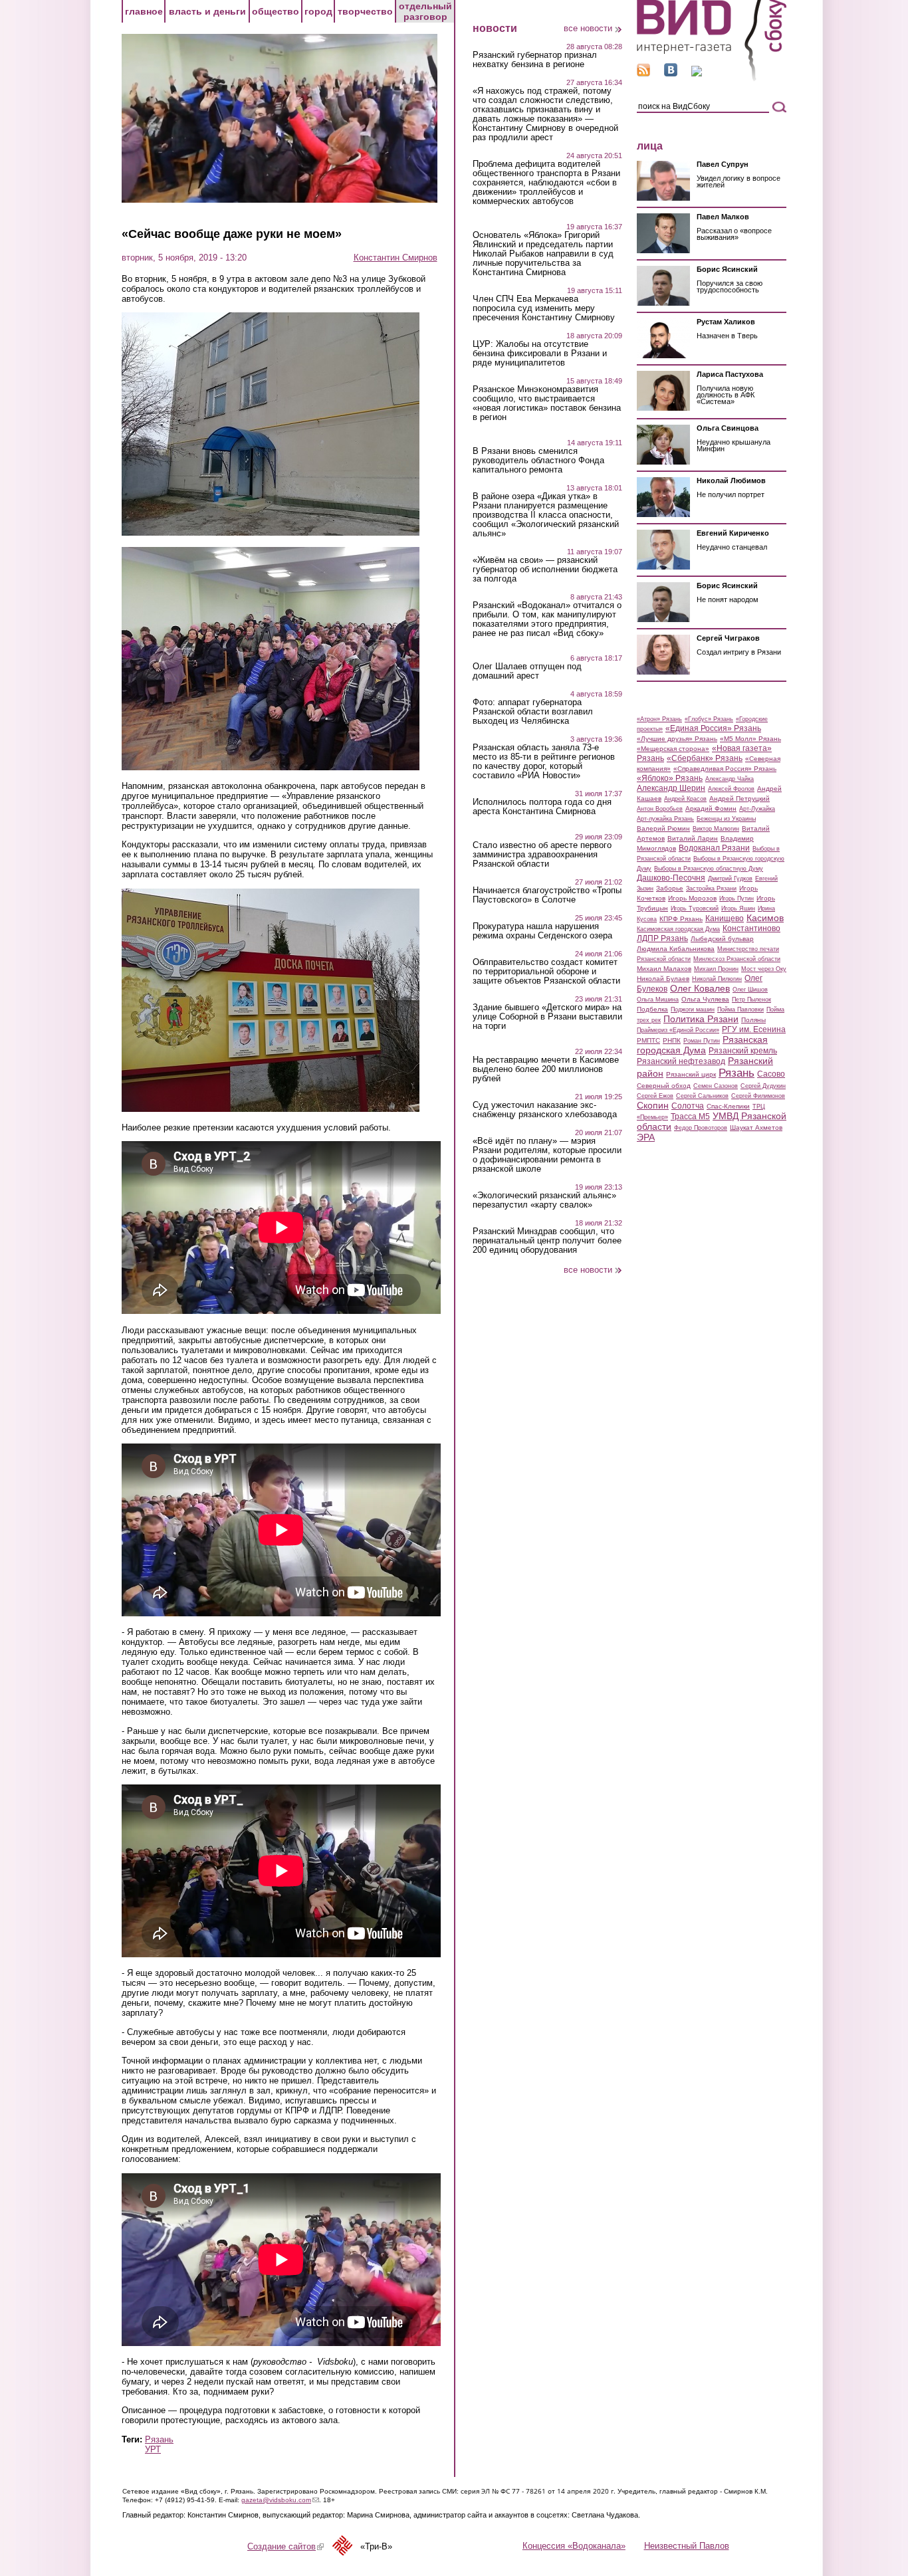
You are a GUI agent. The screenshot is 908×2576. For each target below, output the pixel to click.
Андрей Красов (685, 799)
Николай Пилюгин (717, 979)
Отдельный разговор (425, 11)
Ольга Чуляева (705, 999)
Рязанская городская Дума (702, 1045)
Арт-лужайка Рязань (665, 819)
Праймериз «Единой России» (678, 1030)
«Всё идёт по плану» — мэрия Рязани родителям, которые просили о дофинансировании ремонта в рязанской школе (547, 1155)
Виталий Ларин (693, 838)
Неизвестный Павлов (687, 2546)
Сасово (771, 1074)
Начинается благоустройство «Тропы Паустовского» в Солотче (547, 895)
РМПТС (648, 1040)
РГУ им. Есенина (754, 1029)
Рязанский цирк (691, 1074)
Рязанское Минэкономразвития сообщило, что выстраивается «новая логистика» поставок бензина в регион (547, 403)
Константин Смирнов (396, 258)
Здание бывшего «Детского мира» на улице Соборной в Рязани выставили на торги (547, 1017)
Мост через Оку (764, 969)
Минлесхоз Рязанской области (737, 959)
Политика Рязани (701, 1019)
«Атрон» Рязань (659, 719)
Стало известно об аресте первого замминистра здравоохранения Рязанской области (542, 855)
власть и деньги (207, 11)
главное (144, 11)
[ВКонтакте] (671, 73)
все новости (588, 28)
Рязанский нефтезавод (681, 1061)
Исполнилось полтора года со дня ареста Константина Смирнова (542, 807)
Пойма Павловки (740, 1010)
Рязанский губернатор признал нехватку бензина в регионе (535, 60)
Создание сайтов (285, 2546)
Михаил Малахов (664, 969)
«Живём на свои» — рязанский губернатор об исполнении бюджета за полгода (545, 570)
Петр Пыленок (751, 1000)
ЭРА (646, 1137)
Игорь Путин (737, 899)
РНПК (672, 1040)
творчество (365, 11)
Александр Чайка (730, 779)
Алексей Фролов (731, 789)
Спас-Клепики (728, 1106)
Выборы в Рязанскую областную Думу (709, 869)
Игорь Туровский (695, 909)
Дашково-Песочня (671, 878)
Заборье (670, 888)
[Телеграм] (697, 73)
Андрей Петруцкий (739, 799)
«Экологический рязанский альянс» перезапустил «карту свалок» (544, 1200)
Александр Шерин (671, 788)
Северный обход (664, 1086)
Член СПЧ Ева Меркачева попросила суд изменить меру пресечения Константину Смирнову (544, 308)
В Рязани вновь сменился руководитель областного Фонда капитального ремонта (538, 461)
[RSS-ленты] (643, 73)
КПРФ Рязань (681, 919)
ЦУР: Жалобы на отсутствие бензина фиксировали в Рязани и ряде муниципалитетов (540, 354)
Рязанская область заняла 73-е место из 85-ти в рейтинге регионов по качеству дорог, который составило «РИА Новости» (544, 762)
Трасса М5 (690, 1117)
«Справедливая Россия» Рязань (725, 769)
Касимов (765, 918)
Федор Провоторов (701, 1128)
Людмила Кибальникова (676, 949)
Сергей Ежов (655, 1096)
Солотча (688, 1106)
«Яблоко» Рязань (670, 778)
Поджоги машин (693, 1010)
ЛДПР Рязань (662, 938)
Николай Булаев (663, 979)
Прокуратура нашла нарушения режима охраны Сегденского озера (542, 931)
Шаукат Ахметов (756, 1127)
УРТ (153, 2449)
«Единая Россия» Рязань (713, 728)
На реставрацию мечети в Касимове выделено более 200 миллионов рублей (546, 1069)
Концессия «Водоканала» (574, 2546)
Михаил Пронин (716, 969)
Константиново (751, 928)
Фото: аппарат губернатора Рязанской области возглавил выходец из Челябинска (533, 712)
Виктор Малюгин (716, 829)
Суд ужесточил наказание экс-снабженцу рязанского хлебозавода (545, 1110)
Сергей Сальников (702, 1096)
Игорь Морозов (692, 898)
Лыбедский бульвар (722, 939)
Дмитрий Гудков (730, 879)
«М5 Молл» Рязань (750, 739)
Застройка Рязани (711, 889)
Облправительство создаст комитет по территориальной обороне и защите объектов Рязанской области (546, 972)
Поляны (753, 1020)
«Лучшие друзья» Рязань (677, 739)
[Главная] (712, 79)
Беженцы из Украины (726, 819)
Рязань (159, 2439)
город (318, 11)
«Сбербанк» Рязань (705, 758)
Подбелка (652, 1009)
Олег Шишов (750, 990)
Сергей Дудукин (763, 1086)
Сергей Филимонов (758, 1096)
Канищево (725, 918)
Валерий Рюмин (663, 828)
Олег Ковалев (700, 988)
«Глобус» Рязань (709, 719)
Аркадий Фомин (711, 808)
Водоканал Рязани (714, 848)
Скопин (653, 1105)
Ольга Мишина (658, 1000)
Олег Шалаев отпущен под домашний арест (527, 671)
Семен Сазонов (716, 1086)
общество (276, 11)
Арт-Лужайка (757, 809)
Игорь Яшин (738, 909)
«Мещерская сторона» (673, 749)
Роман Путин (702, 1041)
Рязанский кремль (743, 1051)
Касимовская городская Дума (678, 929)
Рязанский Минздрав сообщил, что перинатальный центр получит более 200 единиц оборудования (547, 1241)
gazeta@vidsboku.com (280, 2500)
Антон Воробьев (660, 809)
